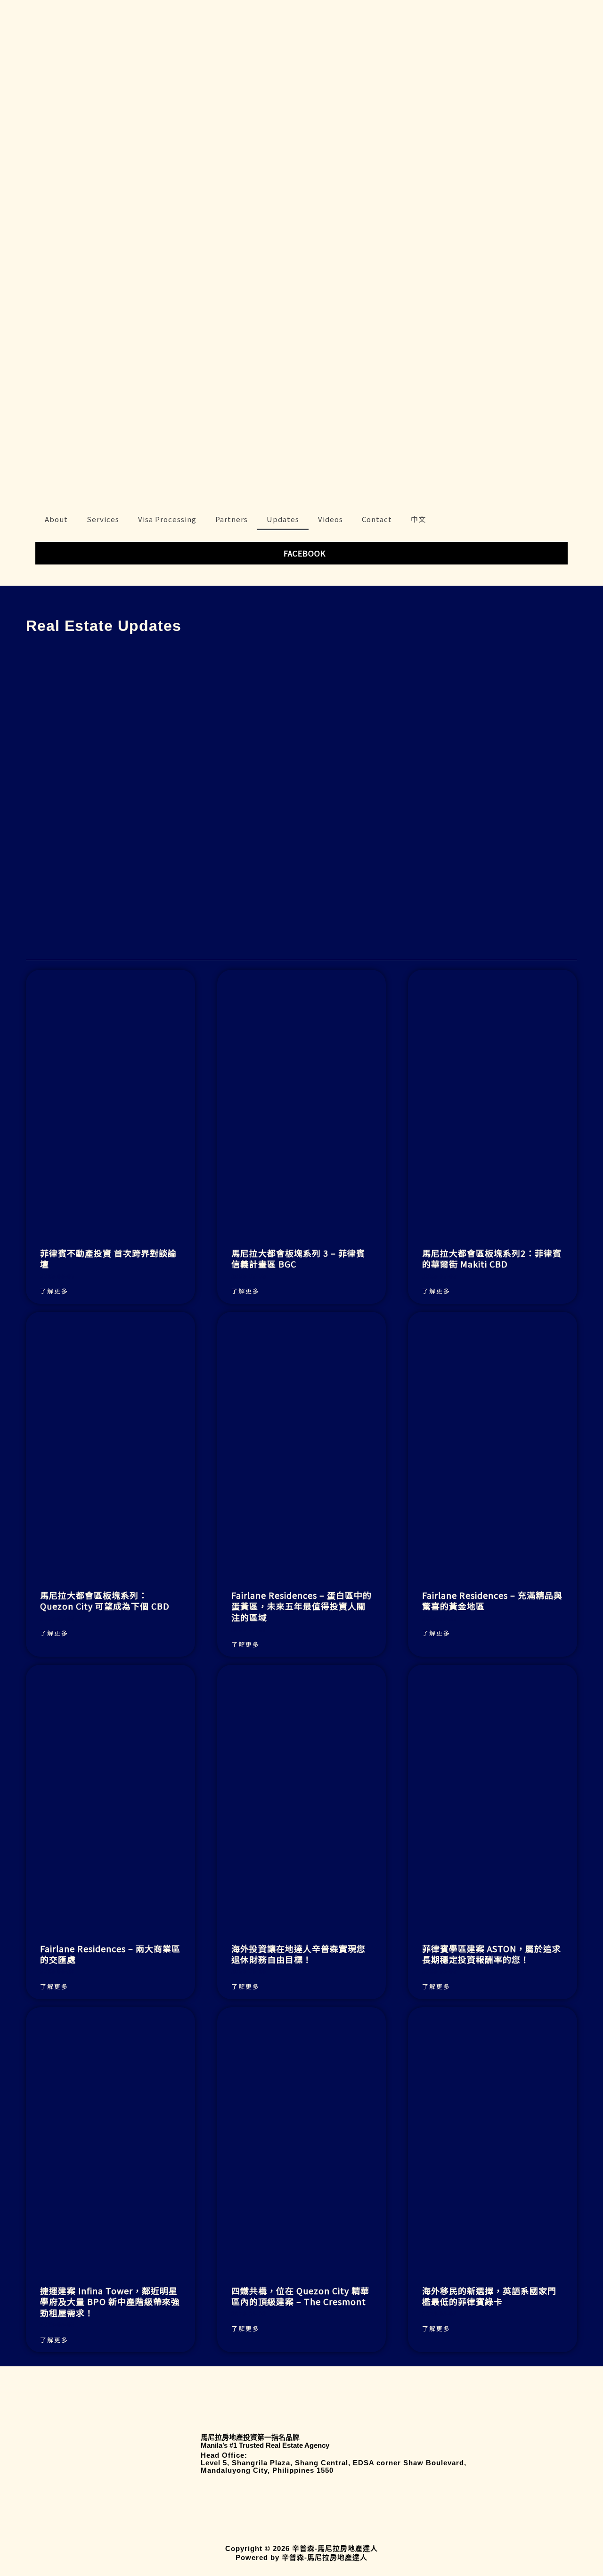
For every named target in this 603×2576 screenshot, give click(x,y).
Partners (232, 519)
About (56, 519)
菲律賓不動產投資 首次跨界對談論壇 (108, 1258)
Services (103, 519)
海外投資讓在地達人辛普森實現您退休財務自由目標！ (298, 1954)
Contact (377, 519)
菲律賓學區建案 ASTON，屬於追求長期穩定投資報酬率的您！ (492, 1954)
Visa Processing (167, 519)
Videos (330, 519)
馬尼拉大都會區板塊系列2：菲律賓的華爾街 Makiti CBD (492, 1258)
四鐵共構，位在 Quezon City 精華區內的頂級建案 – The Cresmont (300, 2296)
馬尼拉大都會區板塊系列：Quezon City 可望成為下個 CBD (105, 1600)
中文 (418, 519)
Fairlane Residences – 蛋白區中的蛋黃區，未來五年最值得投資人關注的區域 (301, 1606)
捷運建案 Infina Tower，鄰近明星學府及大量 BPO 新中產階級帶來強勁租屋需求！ (110, 2302)
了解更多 (54, 1291)
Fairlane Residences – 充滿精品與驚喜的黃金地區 (492, 1600)
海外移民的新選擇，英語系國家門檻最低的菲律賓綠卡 (489, 2296)
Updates (283, 519)
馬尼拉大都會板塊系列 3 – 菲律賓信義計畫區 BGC (298, 1258)
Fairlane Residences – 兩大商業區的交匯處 (110, 1954)
